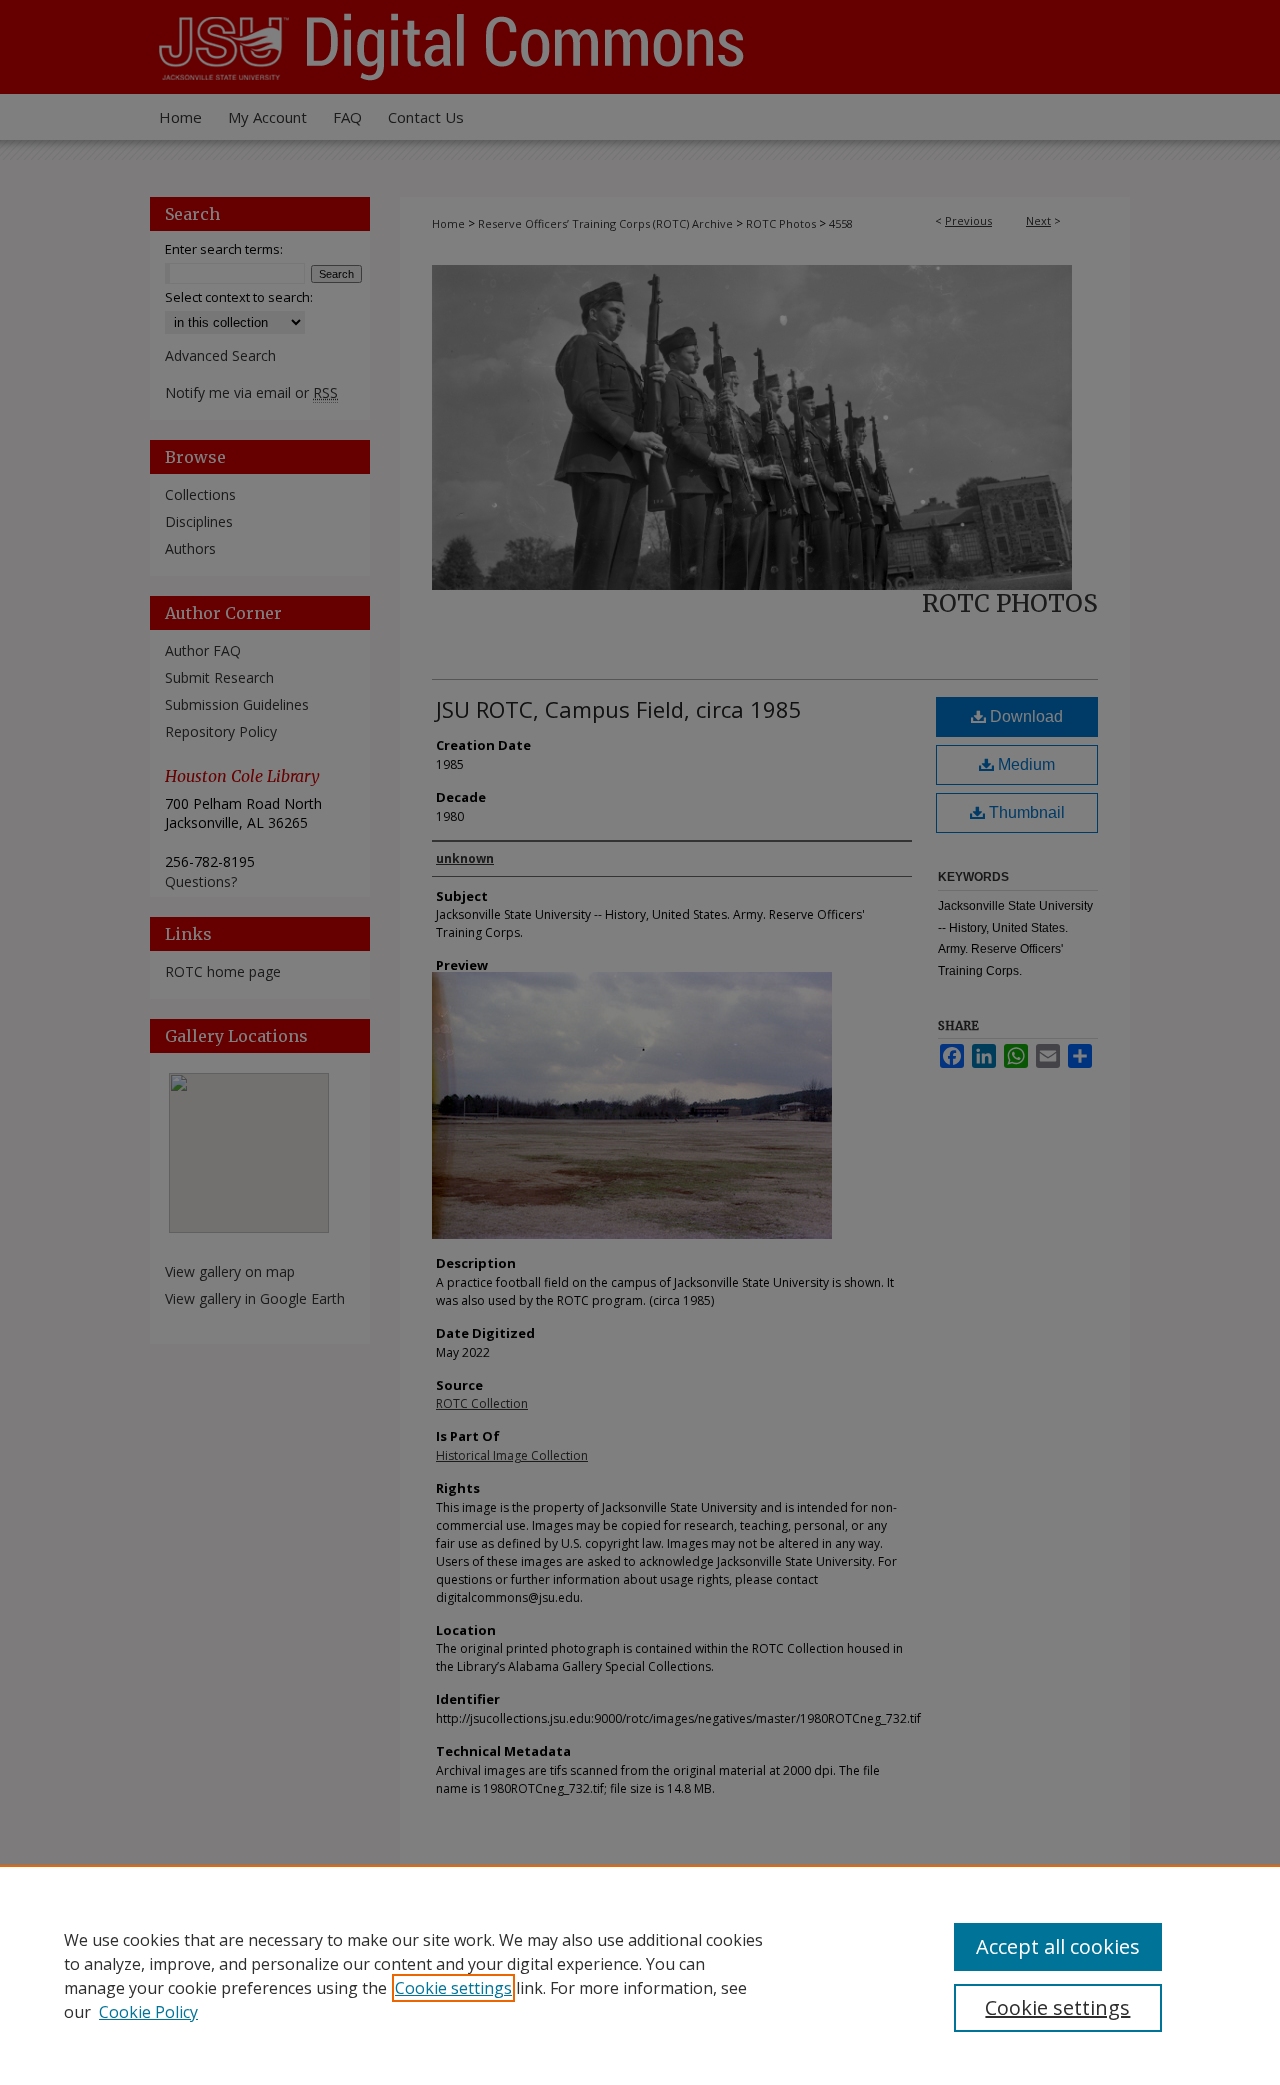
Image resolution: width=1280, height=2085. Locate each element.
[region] (640, 1975)
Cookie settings (453, 1988)
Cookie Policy (148, 2012)
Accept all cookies (1058, 1946)
